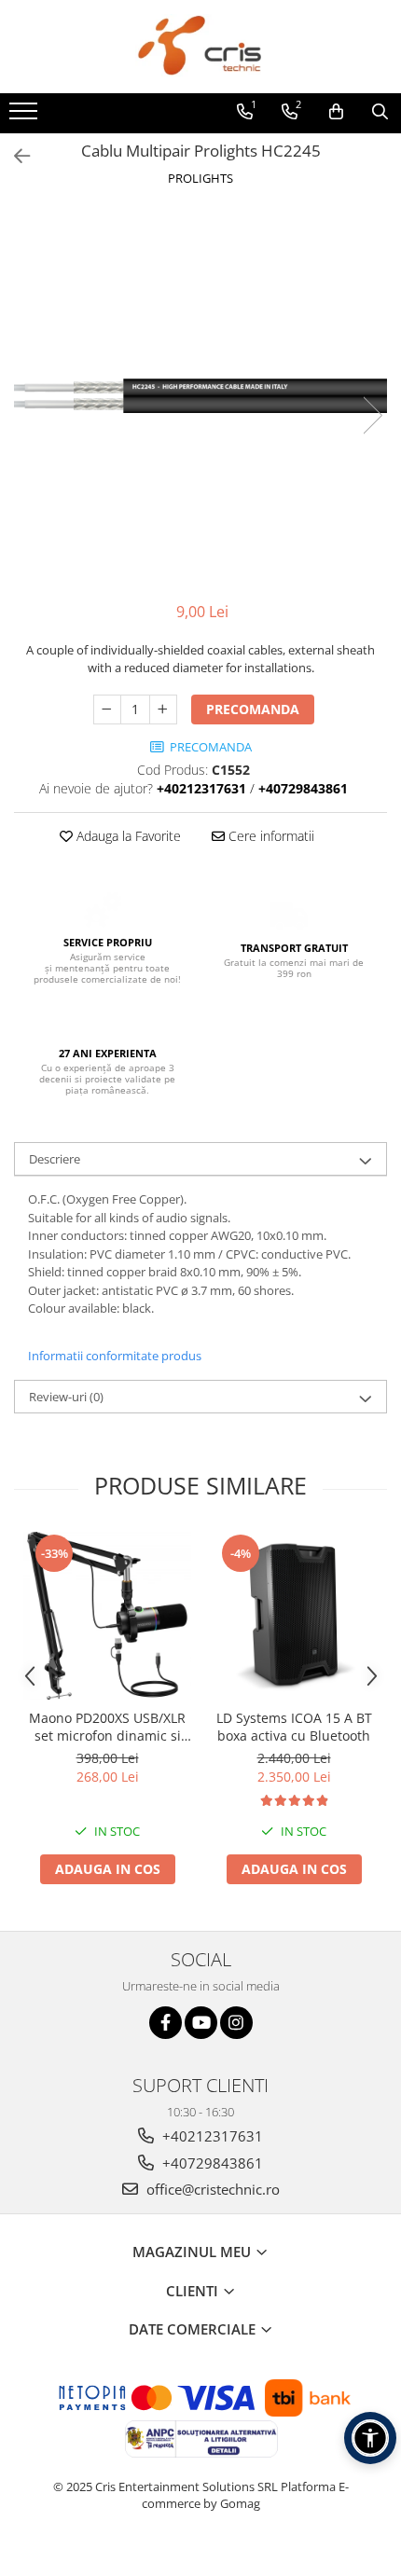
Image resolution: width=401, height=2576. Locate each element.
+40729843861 (211, 2163)
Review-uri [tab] (66, 1397)
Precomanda (253, 709)
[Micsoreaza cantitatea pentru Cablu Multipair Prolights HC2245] (107, 709)
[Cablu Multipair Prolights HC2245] (200, 396)
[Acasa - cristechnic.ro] (200, 47)
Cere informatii (270, 836)
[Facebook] (166, 2023)
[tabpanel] (200, 396)
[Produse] (26, 117)
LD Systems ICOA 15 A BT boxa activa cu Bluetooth (294, 1727)
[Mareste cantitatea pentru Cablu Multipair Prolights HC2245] (163, 709)
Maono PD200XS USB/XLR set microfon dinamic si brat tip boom (107, 1727)
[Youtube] (201, 2023)
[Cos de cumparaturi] (336, 112)
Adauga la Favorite (127, 836)
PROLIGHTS (200, 178)
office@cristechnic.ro (211, 2189)
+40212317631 (211, 2136)
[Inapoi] (14, 156)
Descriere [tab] (55, 1159)
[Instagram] (236, 2023)
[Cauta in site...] (380, 112)
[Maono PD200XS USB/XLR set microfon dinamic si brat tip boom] (107, 1616)
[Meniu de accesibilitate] (370, 2438)
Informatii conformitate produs (115, 1356)
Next (372, 415)
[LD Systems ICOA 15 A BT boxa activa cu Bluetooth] (294, 1616)
